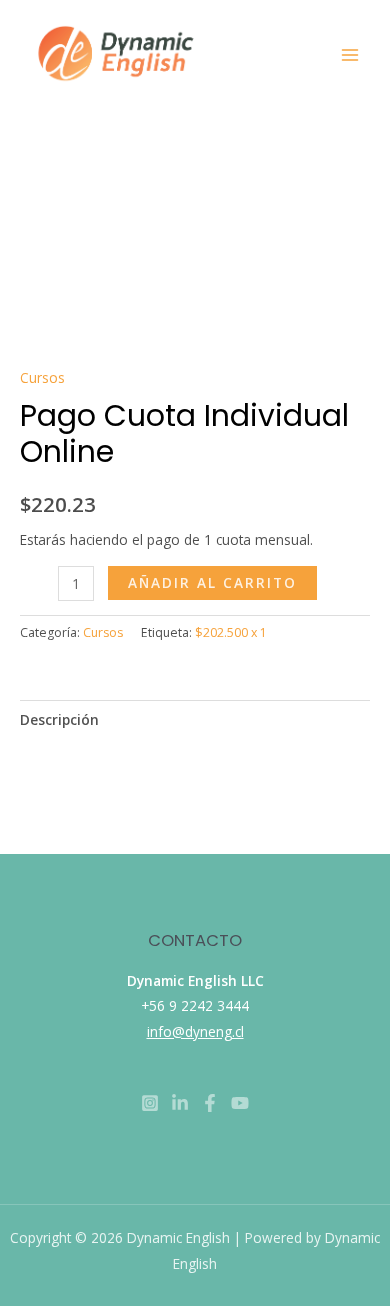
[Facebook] (210, 1103)
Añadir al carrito (212, 582)
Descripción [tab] (59, 719)
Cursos (42, 377)
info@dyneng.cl (195, 1031)
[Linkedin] (180, 1103)
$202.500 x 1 (231, 632)
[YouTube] (240, 1103)
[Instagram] (150, 1103)
